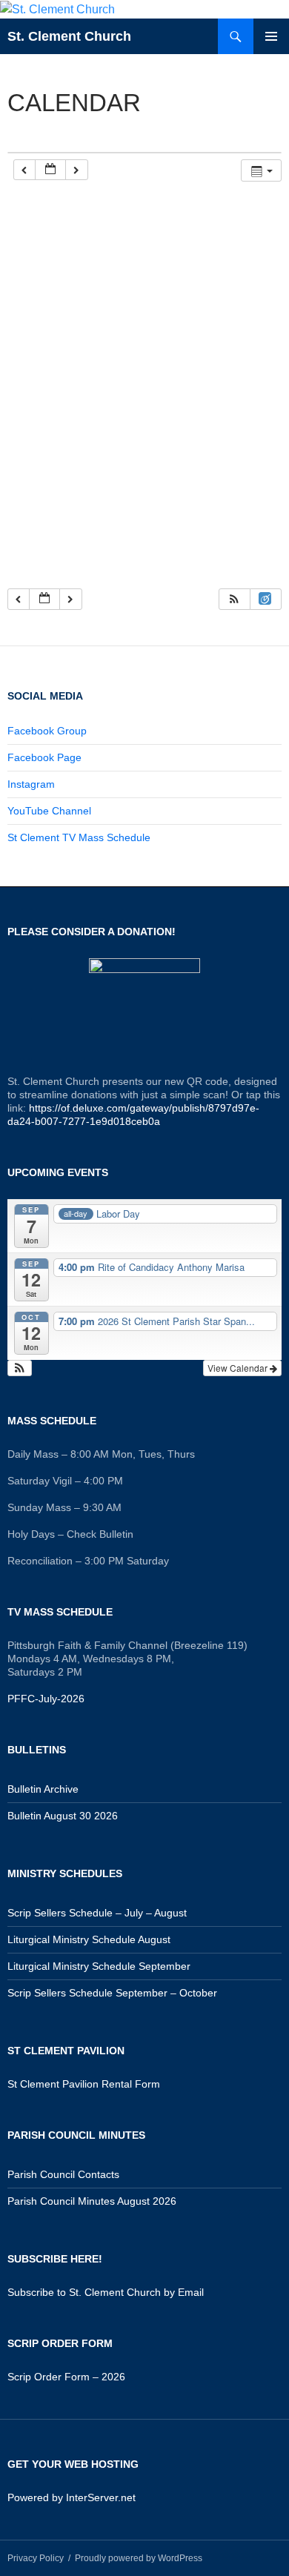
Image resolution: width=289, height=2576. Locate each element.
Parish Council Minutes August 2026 (92, 2201)
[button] (234, 599)
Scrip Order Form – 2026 (66, 2377)
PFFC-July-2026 (46, 1699)
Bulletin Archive (43, 1789)
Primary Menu (271, 36)
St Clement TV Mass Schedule (79, 837)
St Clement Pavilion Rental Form (84, 2084)
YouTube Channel (49, 811)
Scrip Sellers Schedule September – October (112, 1993)
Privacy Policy (36, 2558)
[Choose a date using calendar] (50, 170)
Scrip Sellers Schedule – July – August (97, 1913)
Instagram (31, 784)
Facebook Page (44, 757)
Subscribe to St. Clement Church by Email (106, 2292)
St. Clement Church (69, 36)
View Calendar (239, 1368)
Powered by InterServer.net (72, 2497)
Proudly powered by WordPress (139, 2558)
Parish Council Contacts (63, 2174)
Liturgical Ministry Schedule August (89, 1939)
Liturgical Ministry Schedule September (99, 1966)
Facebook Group (47, 731)
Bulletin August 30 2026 (63, 1816)
